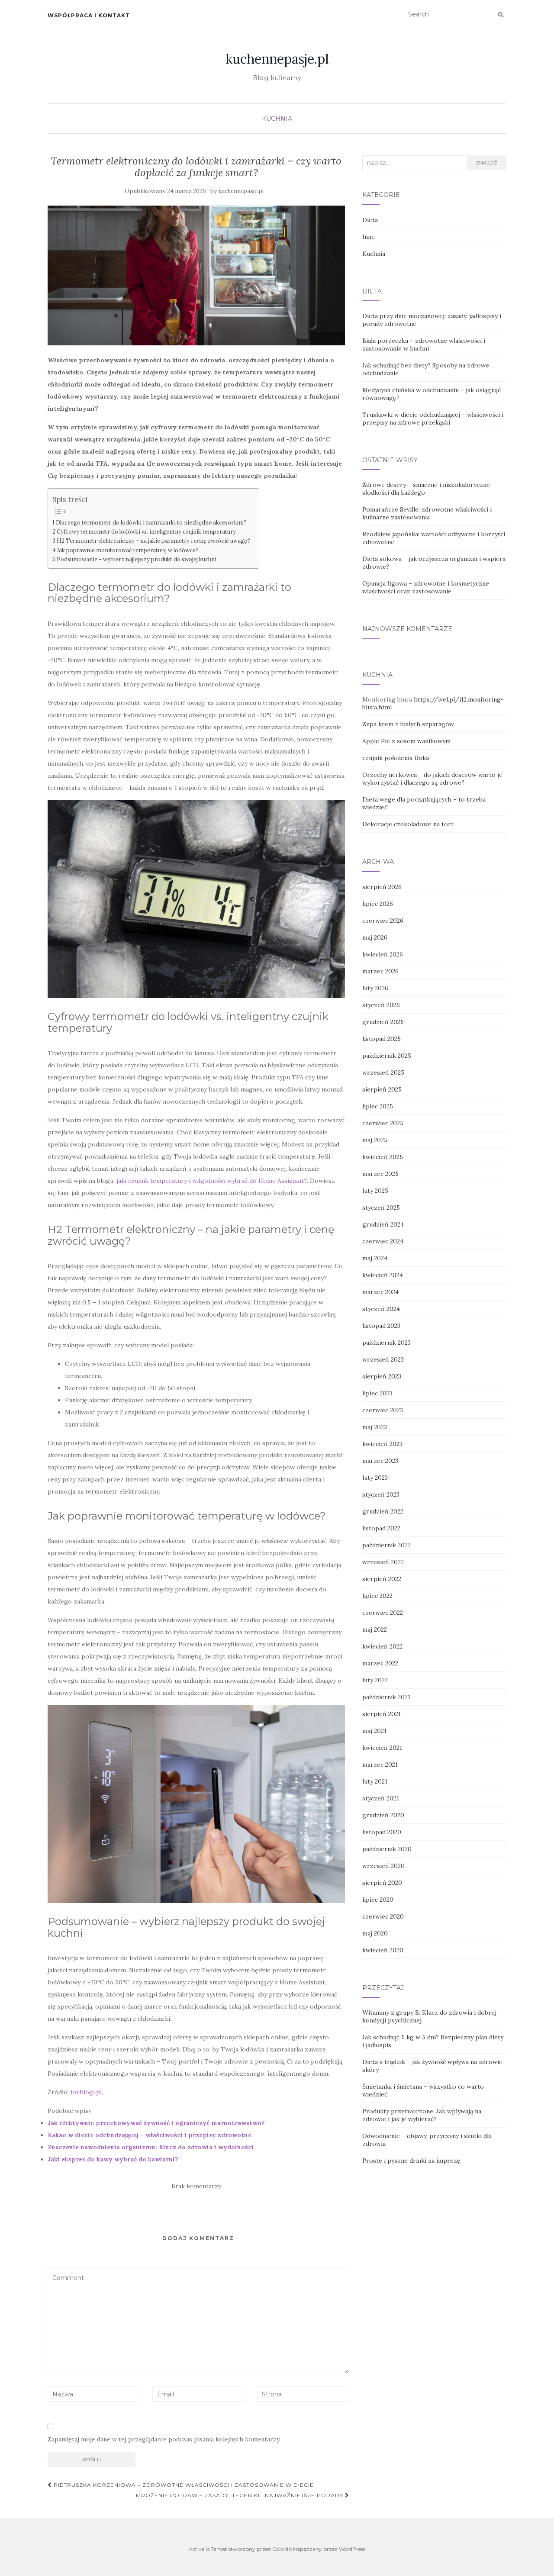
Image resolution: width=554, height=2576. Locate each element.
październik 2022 (387, 1545)
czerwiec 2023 (383, 1410)
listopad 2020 (382, 1832)
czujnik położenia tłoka (396, 758)
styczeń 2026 (381, 1005)
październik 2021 (386, 1697)
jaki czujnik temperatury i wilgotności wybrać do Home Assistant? (212, 1181)
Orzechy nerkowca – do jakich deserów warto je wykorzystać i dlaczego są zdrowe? (432, 779)
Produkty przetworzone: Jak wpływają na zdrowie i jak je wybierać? (422, 2115)
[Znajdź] (501, 15)
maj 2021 (374, 1731)
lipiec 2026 (378, 904)
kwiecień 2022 (382, 1646)
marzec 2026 (380, 971)
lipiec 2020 (378, 1900)
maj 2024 (375, 1258)
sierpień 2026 (382, 887)
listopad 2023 (381, 1326)
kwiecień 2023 (382, 1444)
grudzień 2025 (383, 1022)
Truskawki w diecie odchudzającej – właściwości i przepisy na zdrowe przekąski (433, 419)
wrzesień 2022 (383, 1562)
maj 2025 (375, 1140)
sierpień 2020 (382, 1883)
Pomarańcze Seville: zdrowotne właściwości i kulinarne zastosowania (427, 513)
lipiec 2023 (377, 1393)
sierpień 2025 (382, 1089)
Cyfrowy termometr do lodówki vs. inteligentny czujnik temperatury (146, 531)
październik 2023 (387, 1343)
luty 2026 (375, 988)
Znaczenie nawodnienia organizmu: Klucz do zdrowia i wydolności (151, 2147)
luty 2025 (375, 1191)
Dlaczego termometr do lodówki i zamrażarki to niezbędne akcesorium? (151, 522)
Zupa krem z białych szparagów (408, 724)
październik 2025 (387, 1056)
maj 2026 (375, 937)
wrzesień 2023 (383, 1359)
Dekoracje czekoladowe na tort (408, 824)
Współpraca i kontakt (89, 15)
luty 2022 (375, 1680)
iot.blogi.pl (86, 2092)
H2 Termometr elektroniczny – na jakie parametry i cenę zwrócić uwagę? (153, 541)
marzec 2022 (380, 1663)
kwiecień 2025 (383, 1157)
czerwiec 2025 (383, 1123)
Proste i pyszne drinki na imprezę (411, 2161)
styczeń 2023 (381, 1494)
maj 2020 (375, 1933)
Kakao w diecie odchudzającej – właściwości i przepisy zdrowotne (150, 2135)
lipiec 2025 (378, 1106)
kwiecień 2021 (382, 1748)
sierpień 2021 (382, 1714)
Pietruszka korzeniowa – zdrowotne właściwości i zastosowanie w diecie (183, 2485)
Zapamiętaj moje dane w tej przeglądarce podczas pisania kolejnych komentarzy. (164, 2439)
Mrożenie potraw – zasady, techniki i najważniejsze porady (240, 2495)
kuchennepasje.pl (277, 59)
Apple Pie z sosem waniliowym (406, 741)
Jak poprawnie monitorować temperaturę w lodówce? (128, 550)
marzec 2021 (380, 1765)
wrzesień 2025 (383, 1072)
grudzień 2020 (383, 1815)
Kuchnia (277, 119)
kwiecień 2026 (383, 954)
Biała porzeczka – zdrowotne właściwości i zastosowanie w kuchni (424, 345)
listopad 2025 (382, 1039)
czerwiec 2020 (383, 1916)
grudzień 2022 (383, 1511)
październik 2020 (387, 1849)
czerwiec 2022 (383, 1613)
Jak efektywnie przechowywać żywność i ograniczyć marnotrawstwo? (156, 2123)
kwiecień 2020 (383, 1950)
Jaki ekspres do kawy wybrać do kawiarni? (113, 2159)
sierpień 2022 (382, 1579)
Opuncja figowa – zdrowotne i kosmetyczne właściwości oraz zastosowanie (426, 587)
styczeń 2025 (381, 1207)
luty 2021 (375, 1781)
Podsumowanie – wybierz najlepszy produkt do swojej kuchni (137, 559)
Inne (369, 237)
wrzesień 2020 (383, 1866)
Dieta (370, 220)
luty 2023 (375, 1478)
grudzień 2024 (383, 1224)
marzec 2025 (380, 1174)
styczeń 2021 (381, 1798)
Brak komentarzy (196, 2186)
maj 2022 (375, 1629)
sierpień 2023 (382, 1376)
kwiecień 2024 (383, 1275)
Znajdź (486, 163)
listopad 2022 (381, 1528)
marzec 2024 (380, 1292)
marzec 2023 (380, 1461)
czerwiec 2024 (383, 1241)
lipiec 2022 (377, 1596)
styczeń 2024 (381, 1309)
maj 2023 (375, 1427)
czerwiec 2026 (383, 921)
